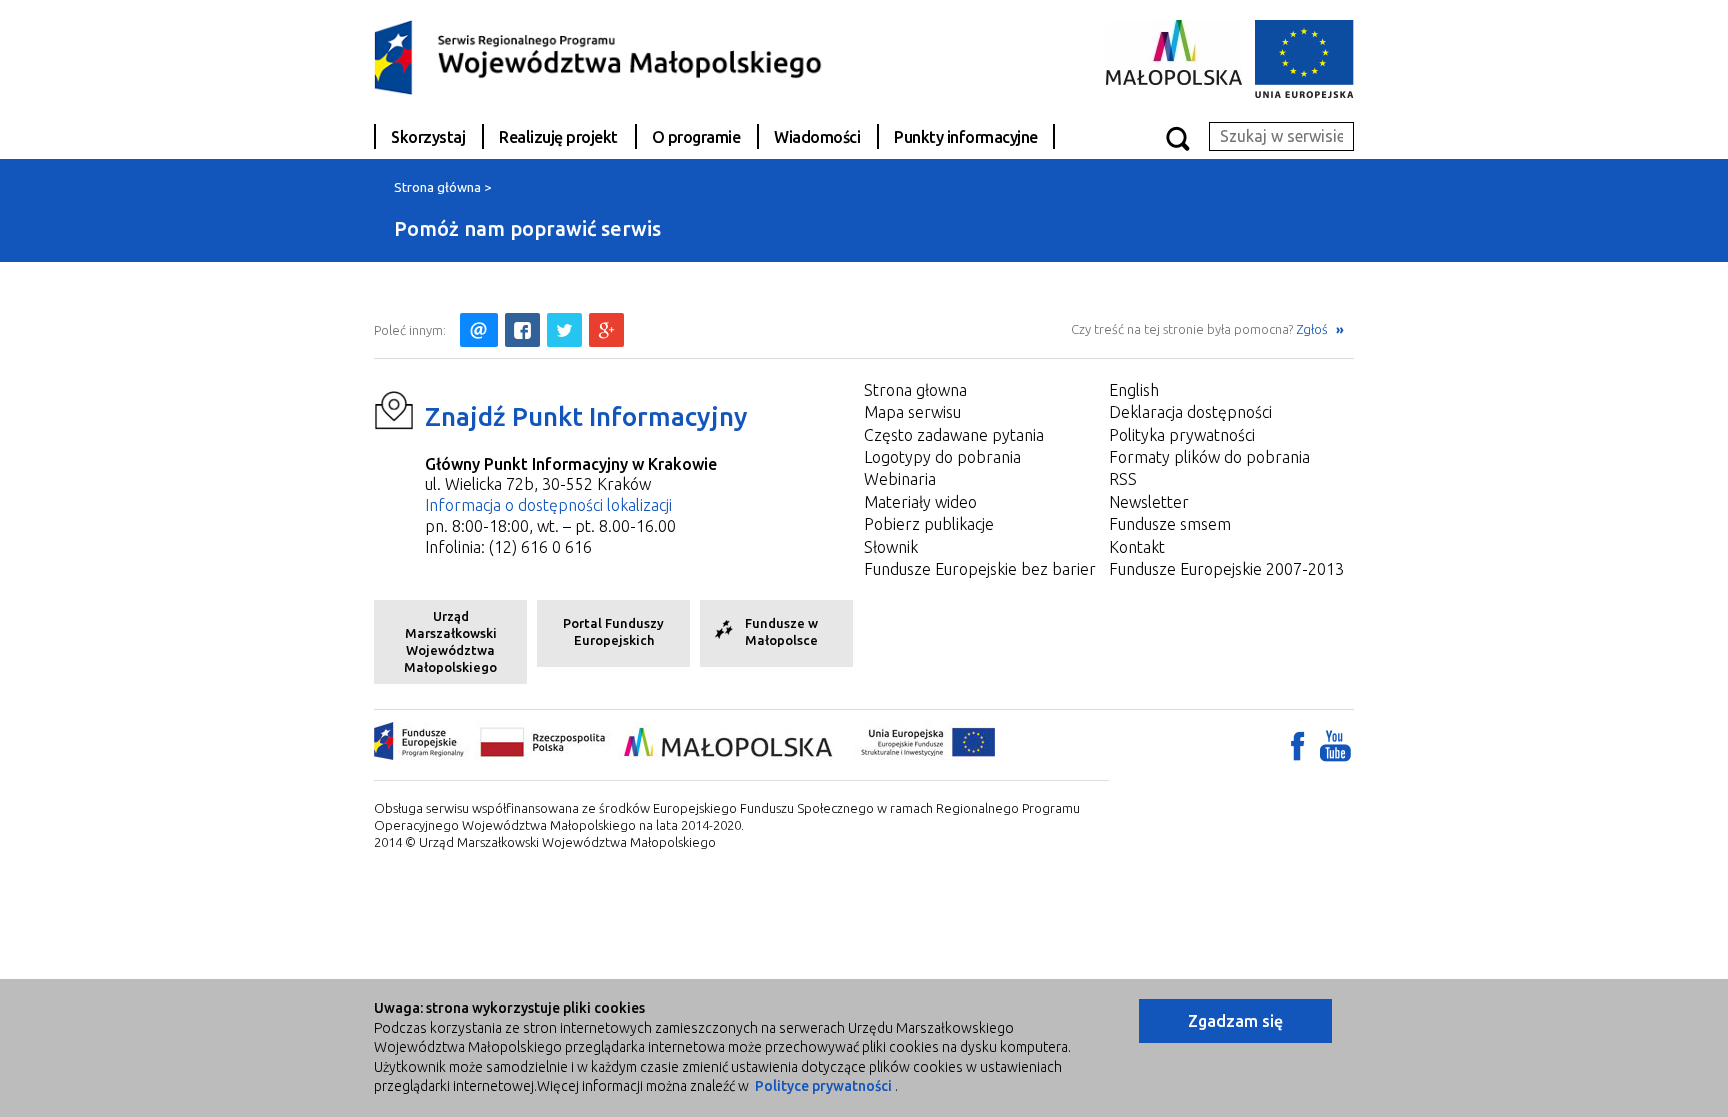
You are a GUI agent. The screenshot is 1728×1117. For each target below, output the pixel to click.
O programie (696, 137)
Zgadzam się (1235, 1021)
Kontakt (1137, 547)
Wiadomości (817, 137)
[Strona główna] (599, 56)
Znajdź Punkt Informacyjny (586, 416)
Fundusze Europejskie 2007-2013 (1226, 569)
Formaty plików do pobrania (1209, 457)
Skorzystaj (428, 137)
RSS (1123, 479)
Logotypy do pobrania (942, 457)
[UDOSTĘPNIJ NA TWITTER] (564, 330)
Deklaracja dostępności (1190, 412)
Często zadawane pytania (954, 435)
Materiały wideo (920, 502)
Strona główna (437, 187)
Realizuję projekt (558, 137)
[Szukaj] (1177, 137)
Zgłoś (1313, 329)
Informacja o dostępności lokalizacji (548, 505)
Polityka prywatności (1182, 435)
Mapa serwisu (912, 412)
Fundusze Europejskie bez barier (980, 569)
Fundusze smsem (1170, 524)
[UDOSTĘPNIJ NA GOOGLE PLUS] (606, 330)
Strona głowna (915, 390)
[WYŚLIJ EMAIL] (479, 330)
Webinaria (900, 479)
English (1134, 390)
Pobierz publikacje (929, 524)
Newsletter (1149, 502)
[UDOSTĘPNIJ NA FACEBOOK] (522, 330)
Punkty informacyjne (966, 137)
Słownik (891, 547)
